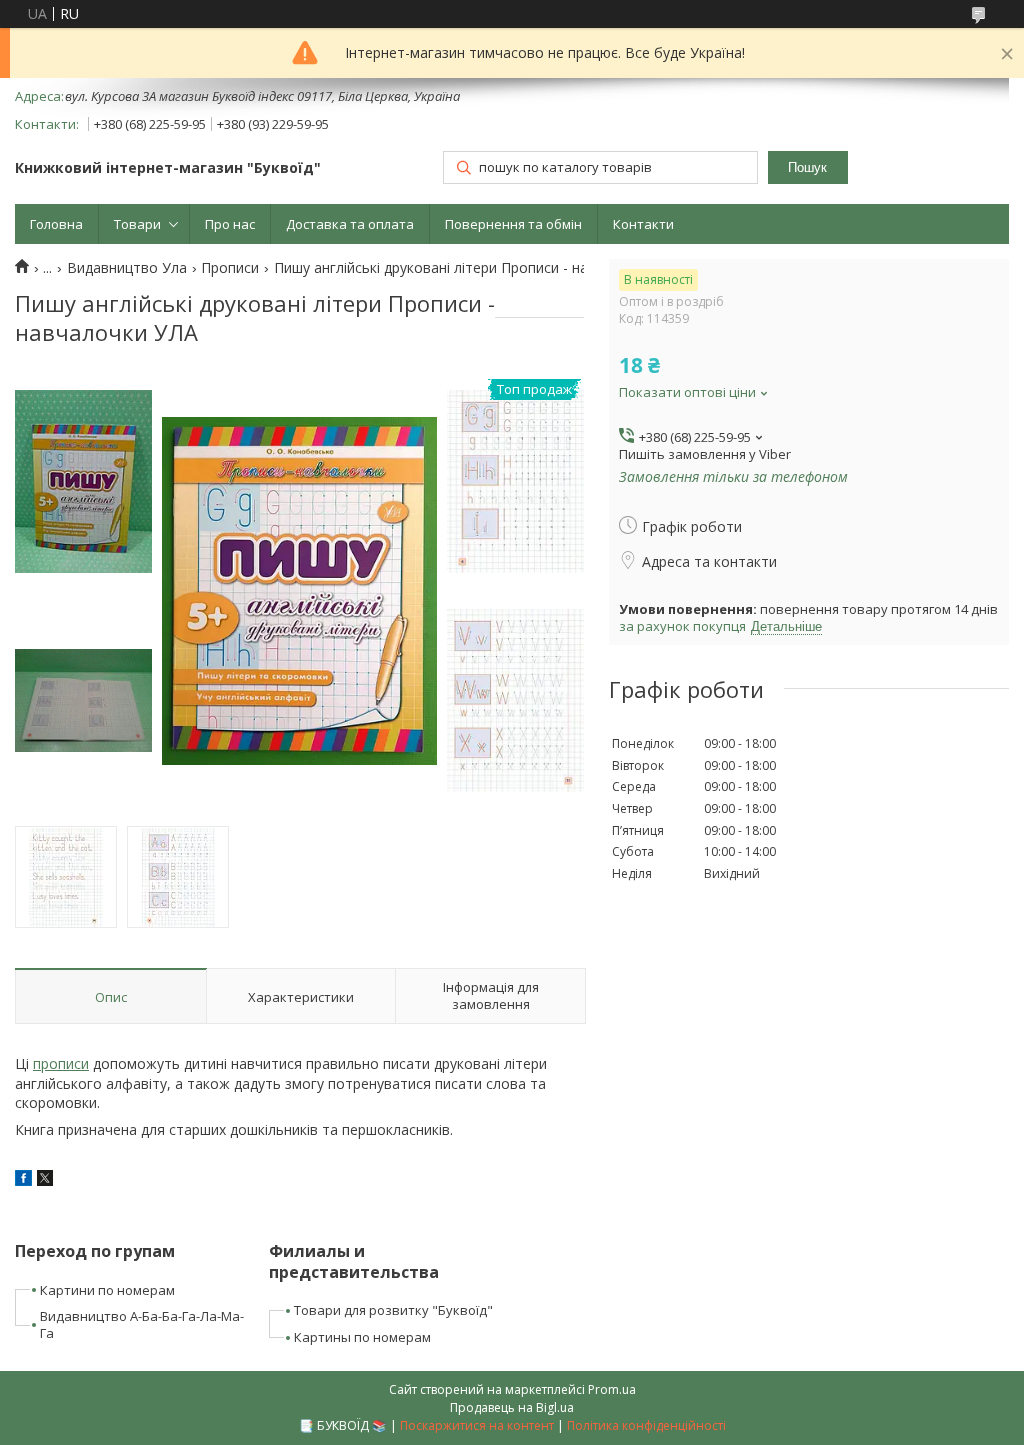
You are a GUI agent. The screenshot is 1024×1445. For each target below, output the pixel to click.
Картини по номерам (107, 1290)
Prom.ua (612, 1389)
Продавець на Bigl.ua (512, 1407)
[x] (45, 1180)
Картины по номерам (362, 1337)
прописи (61, 1063)
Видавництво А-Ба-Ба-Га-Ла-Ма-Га (142, 1324)
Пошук (807, 167)
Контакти (643, 224)
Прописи (230, 268)
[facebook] (23, 1180)
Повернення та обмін (513, 224)
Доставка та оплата (350, 224)
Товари (137, 224)
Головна (56, 224)
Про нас (230, 224)
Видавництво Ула (127, 268)
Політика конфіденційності (646, 1425)
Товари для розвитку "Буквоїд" (393, 1310)
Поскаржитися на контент (477, 1425)
